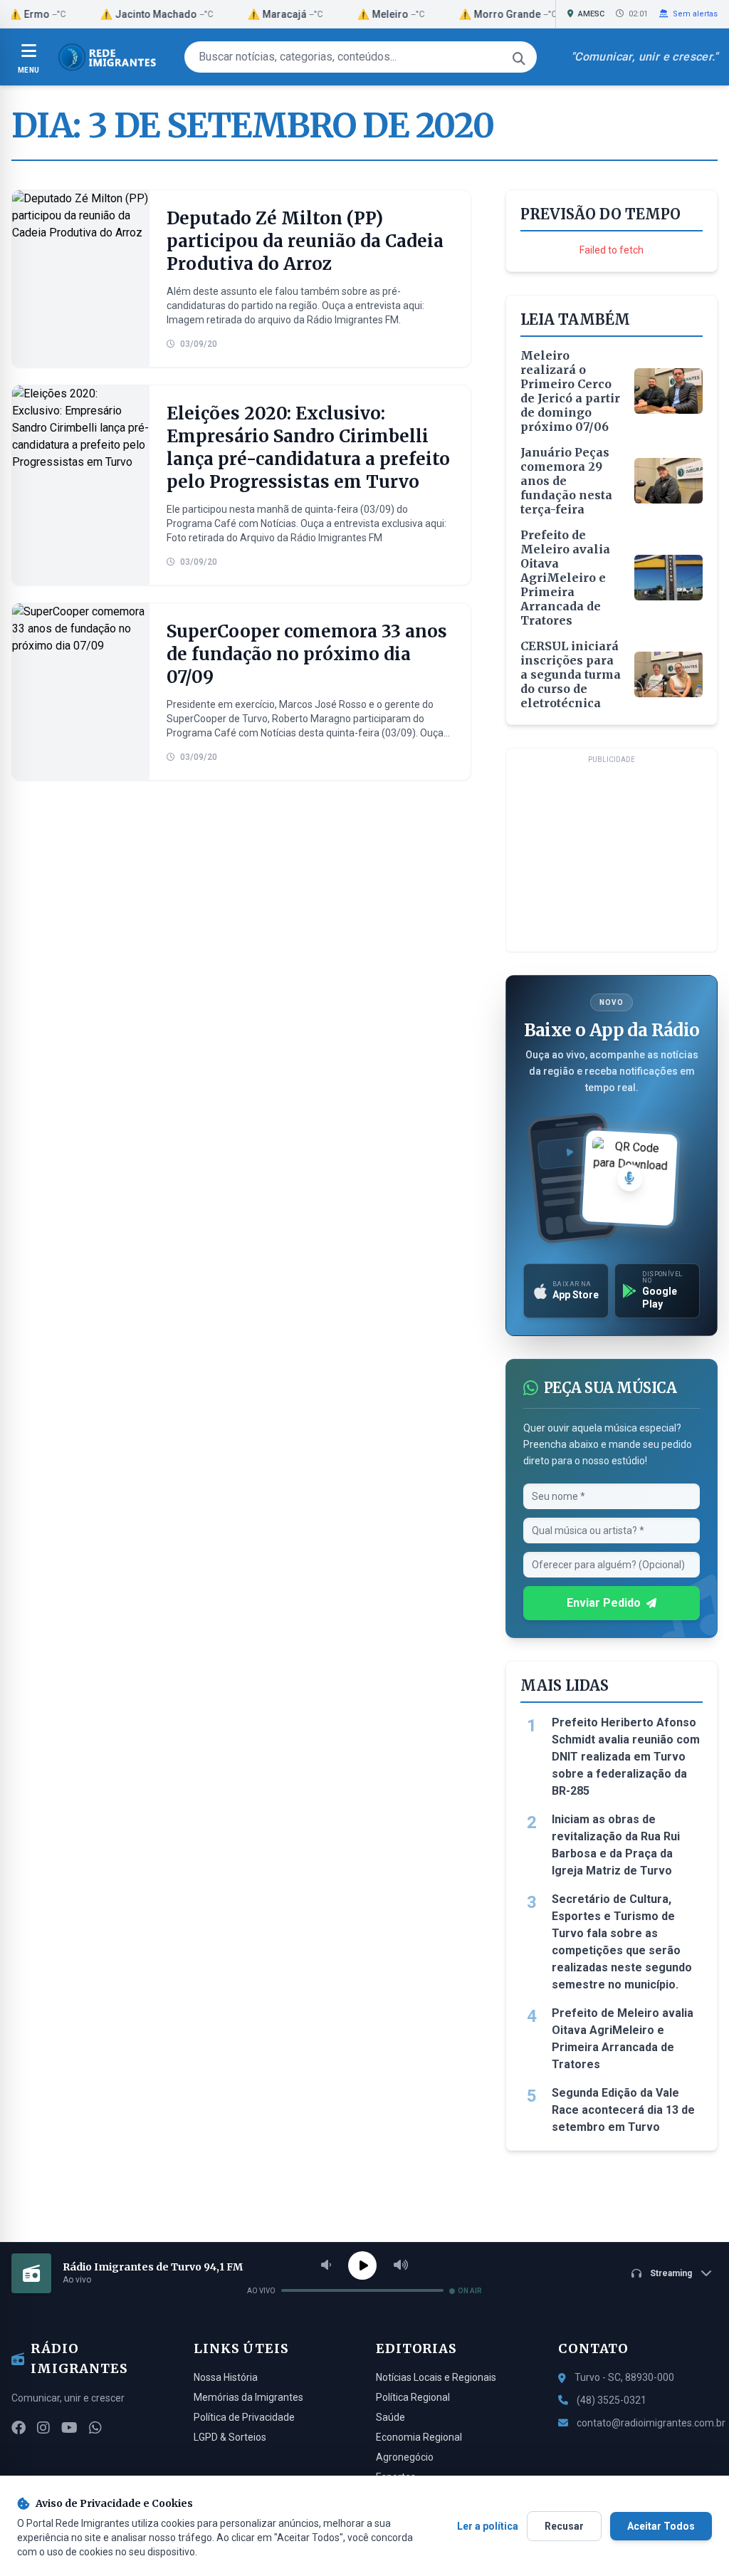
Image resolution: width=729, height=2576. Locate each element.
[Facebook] (19, 2428)
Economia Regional (419, 2437)
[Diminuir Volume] (326, 2265)
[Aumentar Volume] (401, 2265)
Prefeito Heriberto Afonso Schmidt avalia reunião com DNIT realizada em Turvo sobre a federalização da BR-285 (626, 1757)
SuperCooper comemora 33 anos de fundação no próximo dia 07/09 (307, 654)
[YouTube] (69, 2428)
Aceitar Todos (661, 2526)
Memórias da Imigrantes (248, 2397)
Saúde (390, 2417)
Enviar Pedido (604, 1603)
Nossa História (226, 2377)
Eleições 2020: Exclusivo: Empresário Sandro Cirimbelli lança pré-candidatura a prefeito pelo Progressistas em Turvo (308, 448)
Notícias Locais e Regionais (436, 2377)
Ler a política (488, 2526)
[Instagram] (43, 2428)
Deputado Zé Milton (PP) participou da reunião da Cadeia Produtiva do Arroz (305, 241)
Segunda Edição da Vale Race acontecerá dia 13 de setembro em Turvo (623, 2110)
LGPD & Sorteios (230, 2437)
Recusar (564, 2526)
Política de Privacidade (244, 2417)
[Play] (362, 2265)
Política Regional (413, 2397)
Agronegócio (405, 2457)
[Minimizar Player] (706, 2273)
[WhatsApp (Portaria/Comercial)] (95, 2428)
